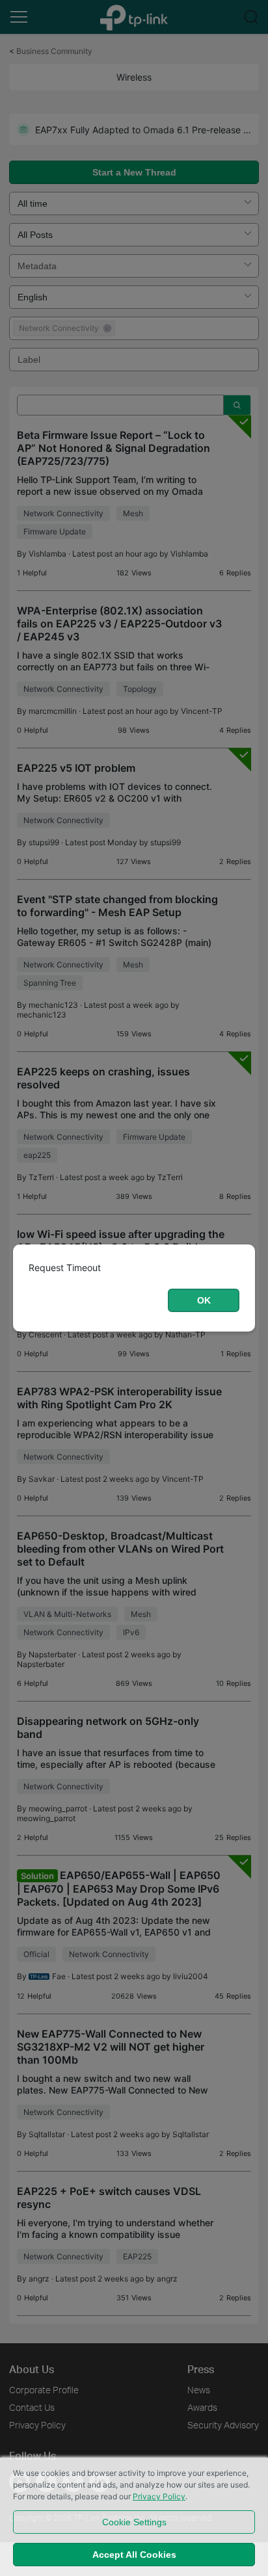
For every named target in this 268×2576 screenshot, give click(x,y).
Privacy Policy (159, 2496)
